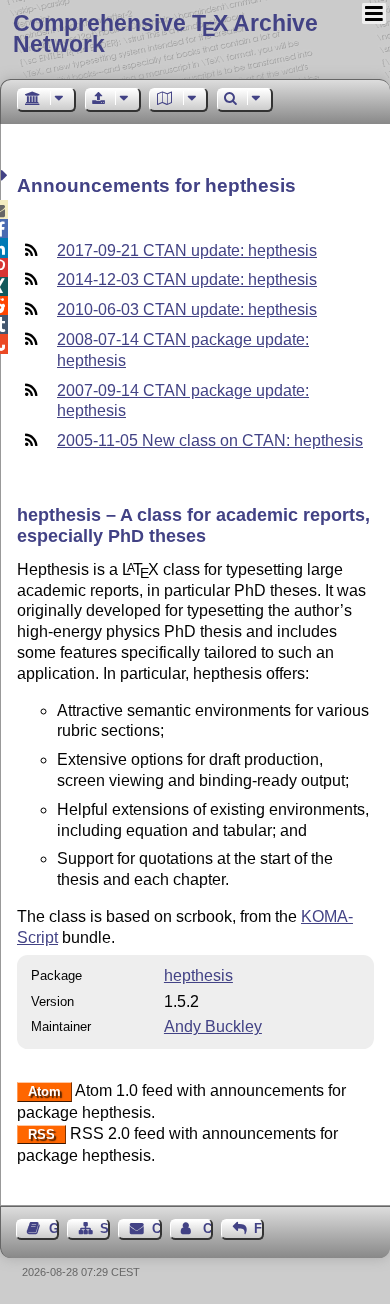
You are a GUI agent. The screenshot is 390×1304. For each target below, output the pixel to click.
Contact (156, 1228)
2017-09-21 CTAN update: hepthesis (187, 250)
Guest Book (54, 1228)
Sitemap (105, 1228)
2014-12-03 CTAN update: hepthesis (187, 279)
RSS (41, 1134)
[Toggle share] (6, 175)
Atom (44, 1091)
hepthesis (198, 975)
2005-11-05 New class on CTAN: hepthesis (210, 440)
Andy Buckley (213, 1026)
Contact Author (208, 1228)
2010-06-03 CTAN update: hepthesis (187, 309)
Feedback (259, 1228)
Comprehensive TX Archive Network (165, 33)
